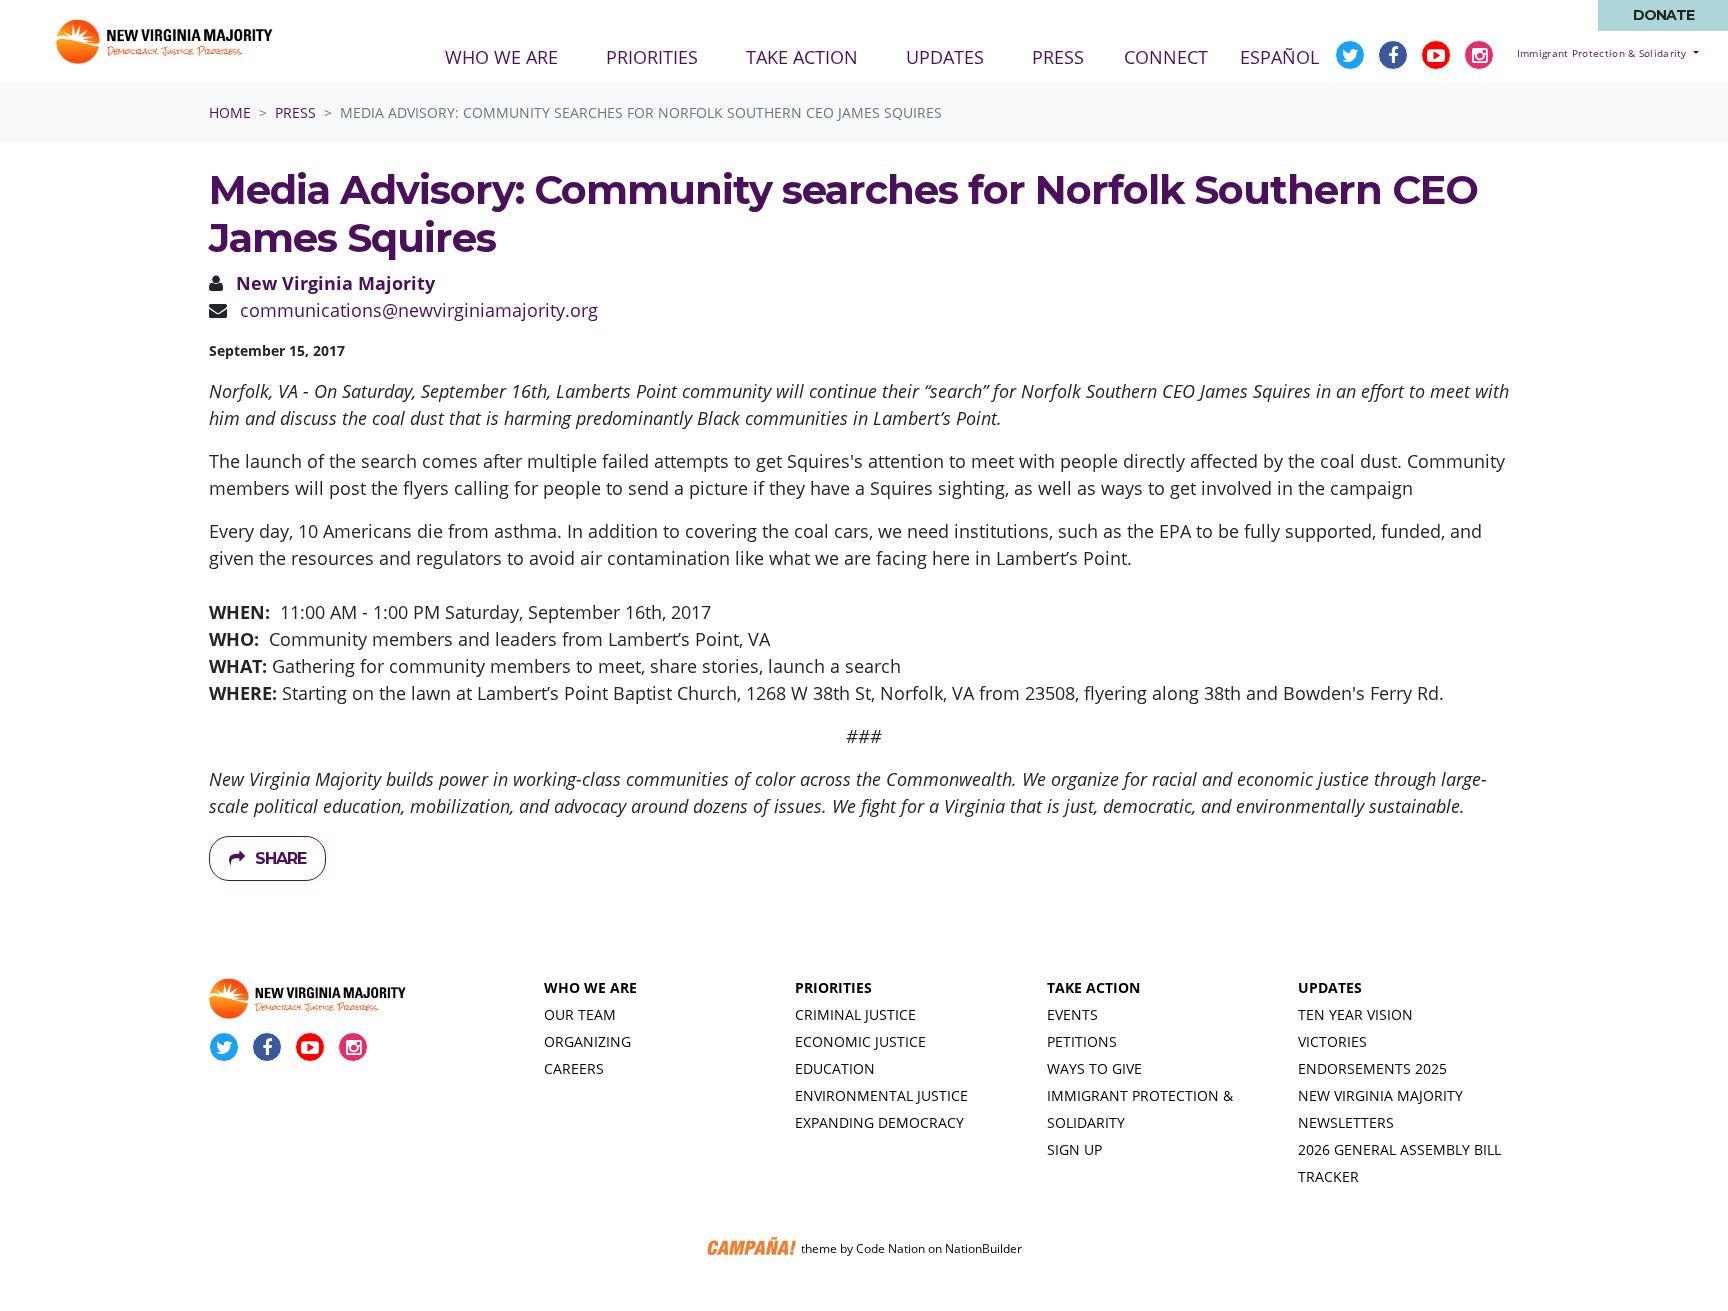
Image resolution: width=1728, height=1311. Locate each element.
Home (230, 112)
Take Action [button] (802, 57)
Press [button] (1070, 56)
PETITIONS (1082, 1041)
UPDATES (1330, 987)
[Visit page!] (1352, 55)
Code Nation (890, 1248)
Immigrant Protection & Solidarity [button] (1603, 53)
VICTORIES (1332, 1041)
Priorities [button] (652, 57)
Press (295, 112)
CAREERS (574, 1068)
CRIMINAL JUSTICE (855, 1014)
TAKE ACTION (1093, 987)
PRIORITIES (833, 987)
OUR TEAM (580, 1014)
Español (1279, 57)
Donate (1663, 15)
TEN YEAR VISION (1355, 1014)
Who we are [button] (501, 57)
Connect (1166, 57)
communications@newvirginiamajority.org (419, 310)
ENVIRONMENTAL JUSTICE (881, 1095)
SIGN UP (1074, 1149)
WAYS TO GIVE (1094, 1068)
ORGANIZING (587, 1041)
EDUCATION (835, 1068)
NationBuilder (983, 1248)
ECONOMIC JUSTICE (860, 1041)
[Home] (166, 41)
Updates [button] (945, 57)
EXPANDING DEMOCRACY (879, 1122)
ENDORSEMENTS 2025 (1372, 1068)
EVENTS (1072, 1014)
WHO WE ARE (590, 987)
